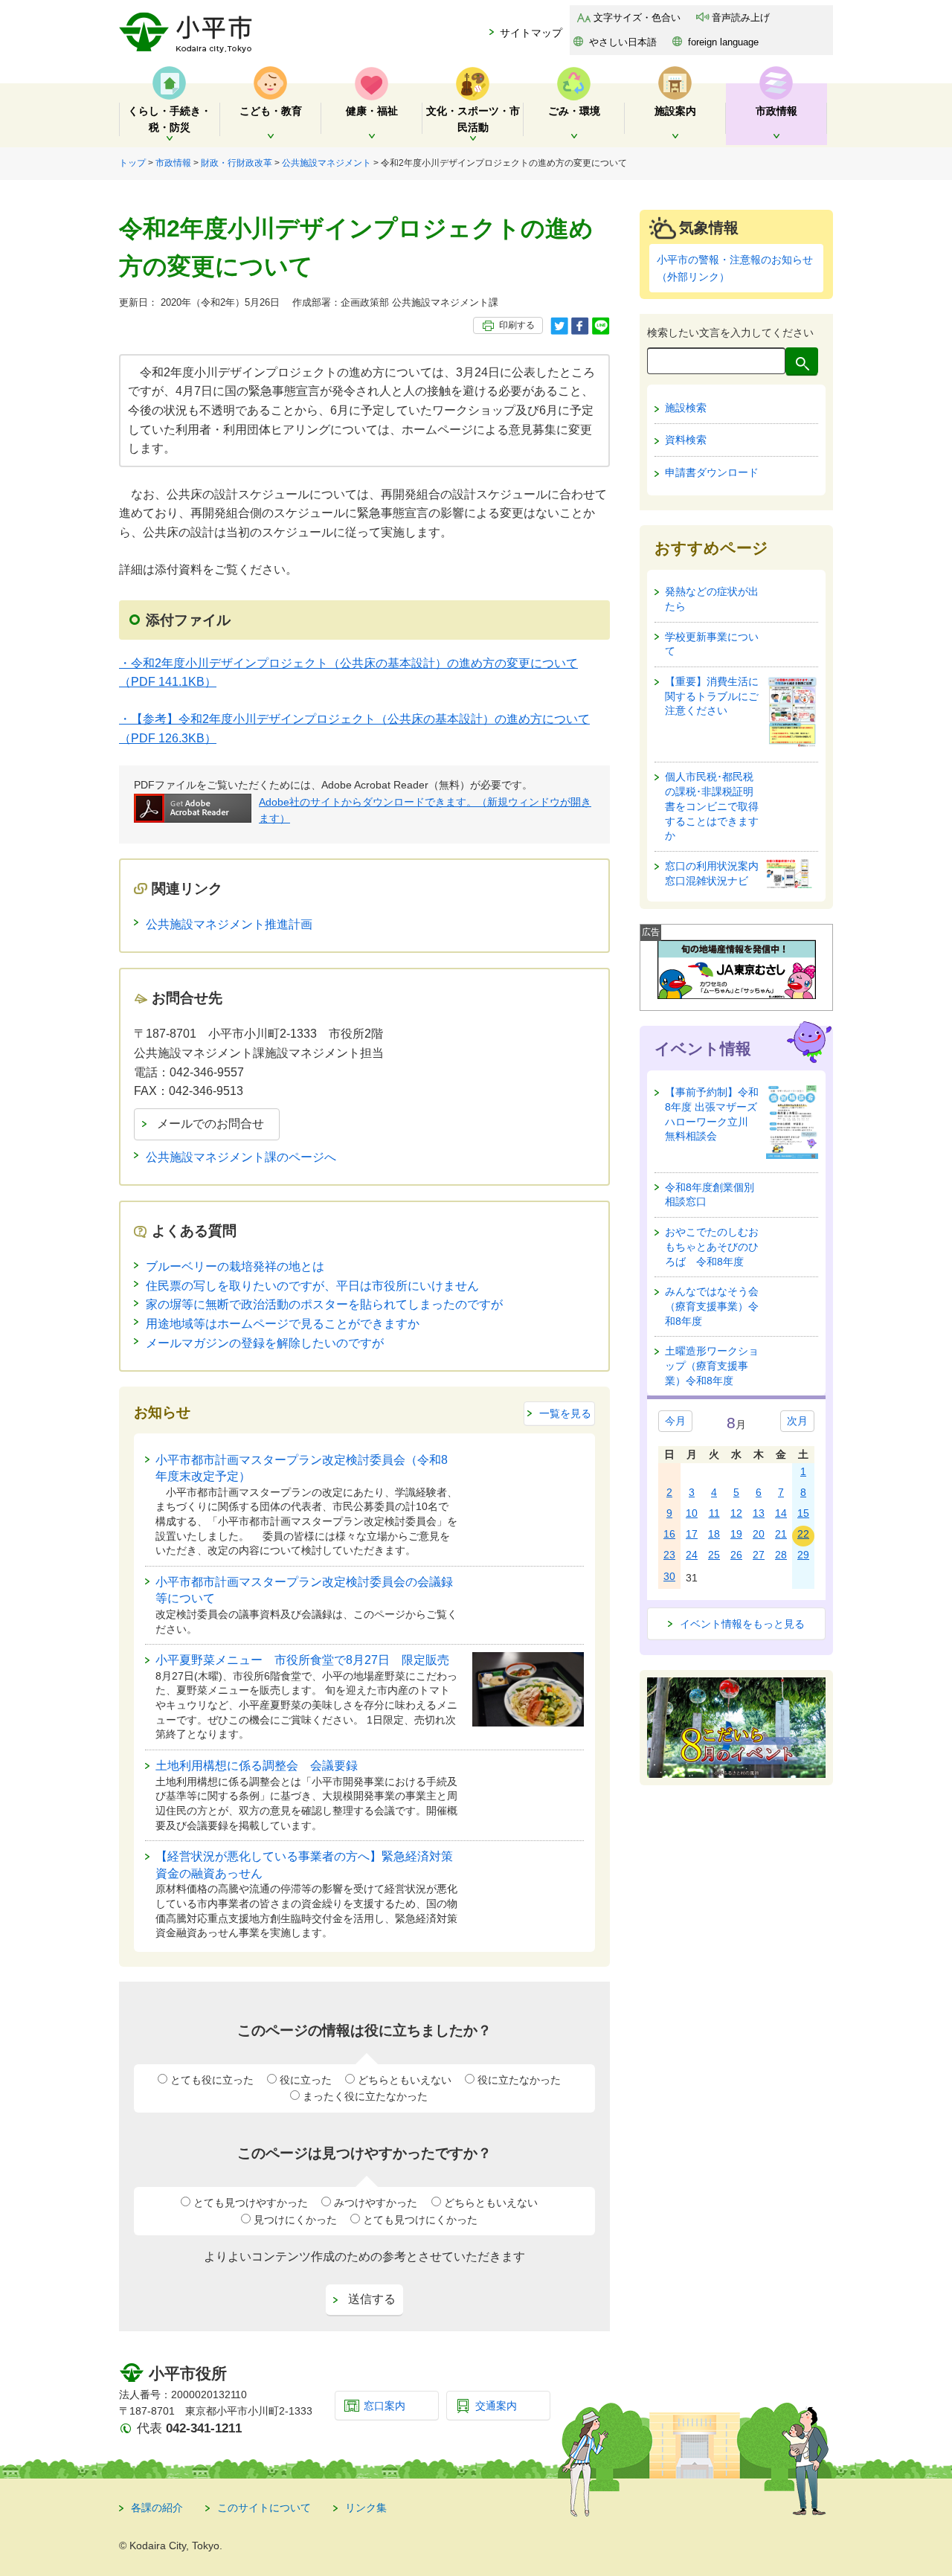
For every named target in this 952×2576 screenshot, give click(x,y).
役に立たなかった (519, 2080)
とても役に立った (212, 2080)
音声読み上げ (741, 17)
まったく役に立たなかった (365, 2096)
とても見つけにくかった (420, 2220)
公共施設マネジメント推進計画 (229, 924)
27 (759, 1555)
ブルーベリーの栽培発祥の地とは (235, 1266)
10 (692, 1513)
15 (803, 1513)
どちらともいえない (405, 2080)
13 (759, 1513)
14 (781, 1513)
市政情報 (173, 163)
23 (669, 1555)
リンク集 (366, 2508)
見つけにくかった (295, 2220)
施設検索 (686, 408)
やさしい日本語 (623, 42)
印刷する (517, 325)
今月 (675, 1421)
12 (736, 1513)
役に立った (306, 2080)
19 (736, 1534)
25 (714, 1555)
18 (714, 1534)
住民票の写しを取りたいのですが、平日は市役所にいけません (312, 1286)
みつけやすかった (376, 2203)
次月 (797, 1421)
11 (714, 1513)
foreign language (723, 42)
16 (669, 1534)
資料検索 (686, 440)
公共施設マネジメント (327, 163)
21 (781, 1534)
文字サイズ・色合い (637, 17)
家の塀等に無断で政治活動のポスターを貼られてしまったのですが (324, 1304)
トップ (132, 163)
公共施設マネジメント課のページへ (241, 1157)
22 (803, 1534)
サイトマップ (531, 33)
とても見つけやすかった (251, 2203)
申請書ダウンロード (712, 472)
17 (692, 1534)
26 (736, 1555)
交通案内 (496, 2406)
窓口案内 (385, 2406)
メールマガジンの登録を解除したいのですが (265, 1343)
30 (669, 1576)
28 (781, 1555)
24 (692, 1555)
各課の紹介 (157, 2508)
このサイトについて (264, 2508)
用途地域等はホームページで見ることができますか (283, 1324)
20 (759, 1534)
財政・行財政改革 (237, 163)
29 (803, 1555)
